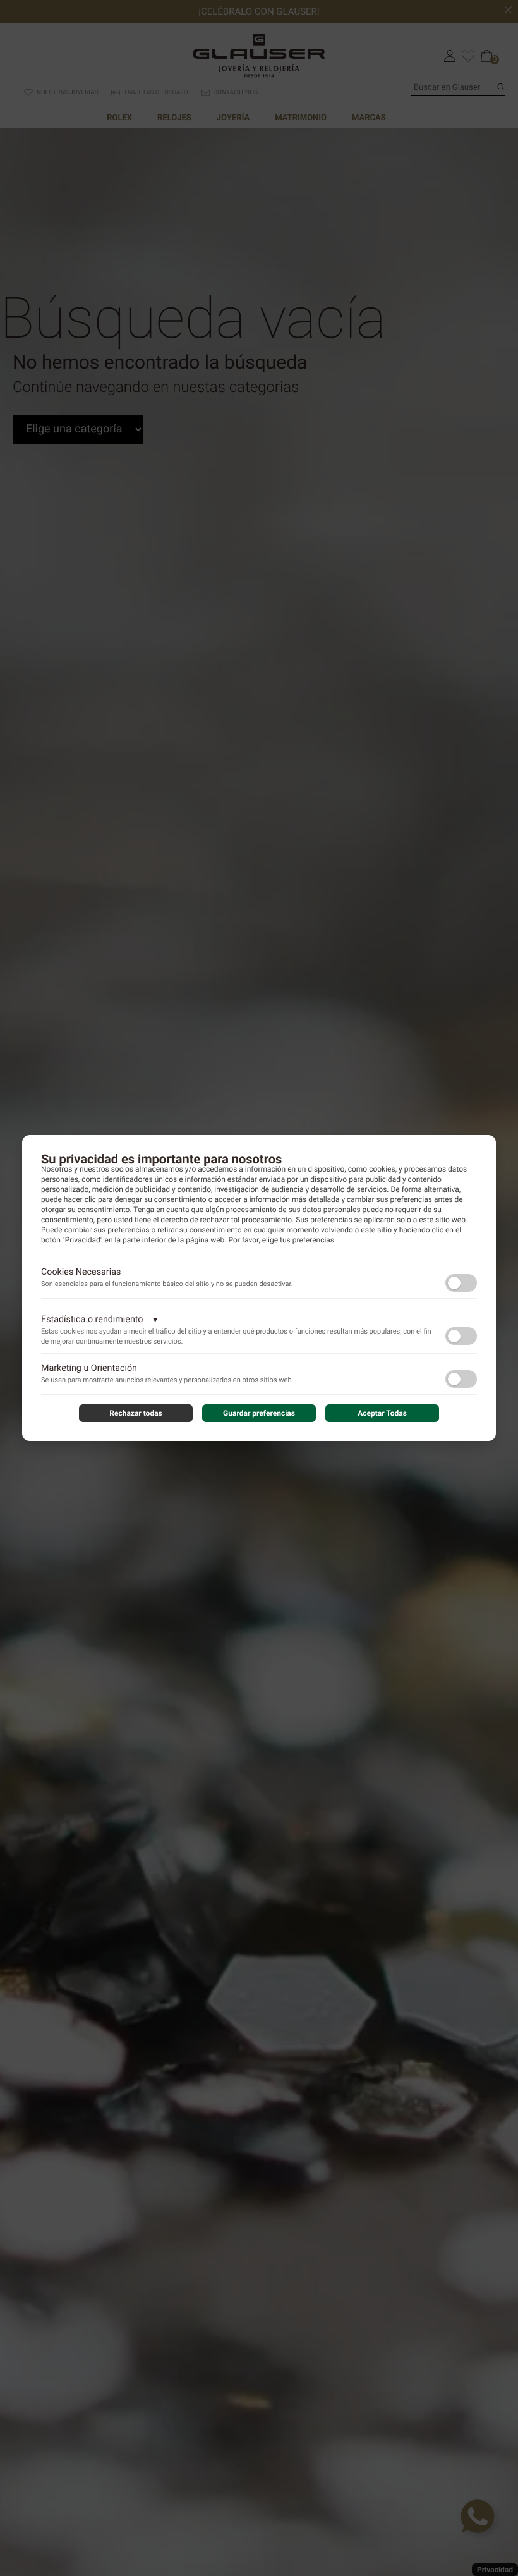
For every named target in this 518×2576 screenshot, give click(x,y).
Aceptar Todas (382, 1413)
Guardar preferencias (259, 1413)
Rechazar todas (136, 1413)
